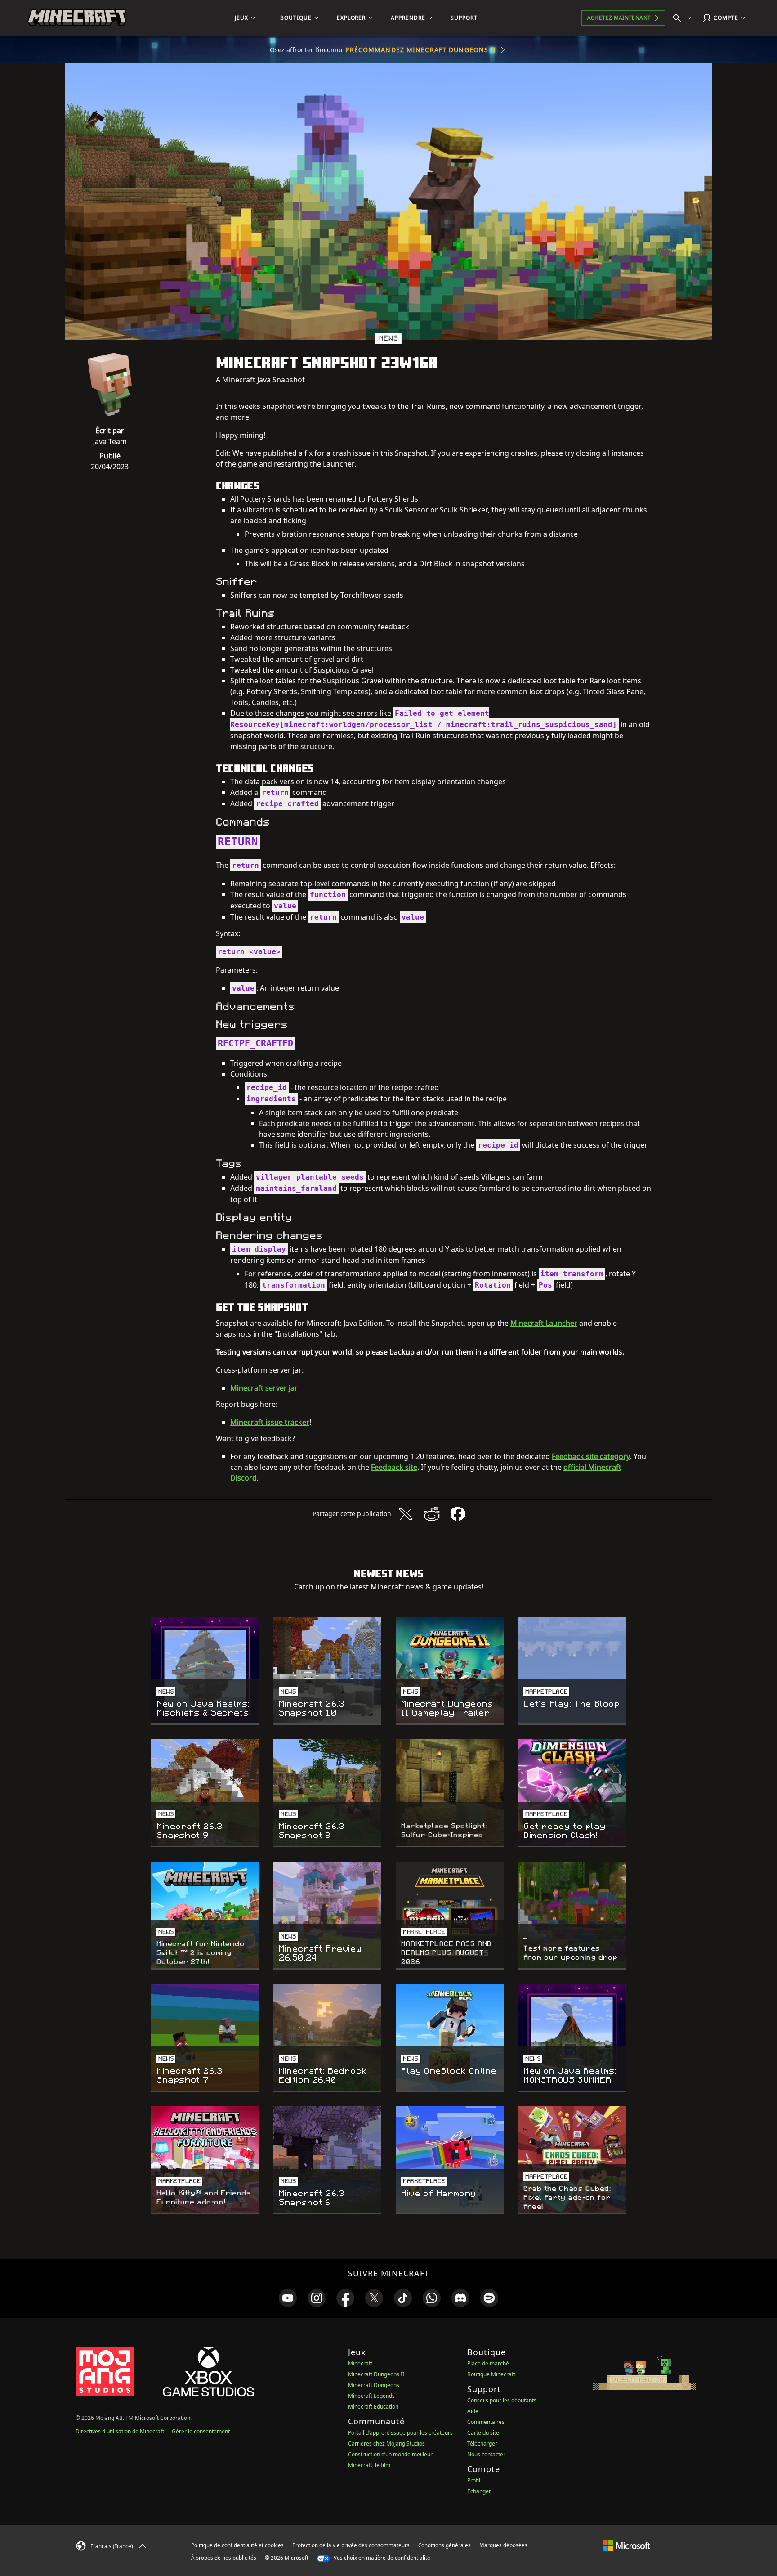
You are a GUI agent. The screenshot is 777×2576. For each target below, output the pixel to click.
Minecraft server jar (264, 1388)
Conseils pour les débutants (502, 2400)
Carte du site (483, 2433)
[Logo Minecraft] (77, 18)
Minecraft (360, 2363)
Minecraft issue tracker (270, 1422)
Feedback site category (591, 1456)
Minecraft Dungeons (374, 2385)
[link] (288, 2298)
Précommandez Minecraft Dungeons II (421, 50)
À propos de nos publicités (224, 2558)
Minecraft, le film (369, 2465)
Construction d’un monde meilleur (390, 2454)
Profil (474, 2480)
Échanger (479, 2491)
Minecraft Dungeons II (376, 2374)
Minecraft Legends (371, 2396)
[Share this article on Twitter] (406, 1514)
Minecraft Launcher (544, 1323)
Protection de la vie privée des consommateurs (351, 2545)
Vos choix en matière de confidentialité (381, 2558)
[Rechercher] (684, 18)
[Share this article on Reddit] (432, 1514)
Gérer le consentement (201, 2431)
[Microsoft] (627, 2545)
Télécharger (482, 2444)
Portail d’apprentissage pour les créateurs (400, 2433)
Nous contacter (486, 2454)
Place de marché (488, 2363)
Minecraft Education (373, 2407)
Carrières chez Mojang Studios (386, 2444)
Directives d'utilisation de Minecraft (120, 2431)
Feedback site (394, 1467)
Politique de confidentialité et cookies (237, 2545)
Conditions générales (444, 2545)
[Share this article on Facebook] (458, 1514)
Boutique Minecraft (491, 2374)
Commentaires (486, 2422)
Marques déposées (503, 2545)
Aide (473, 2411)
